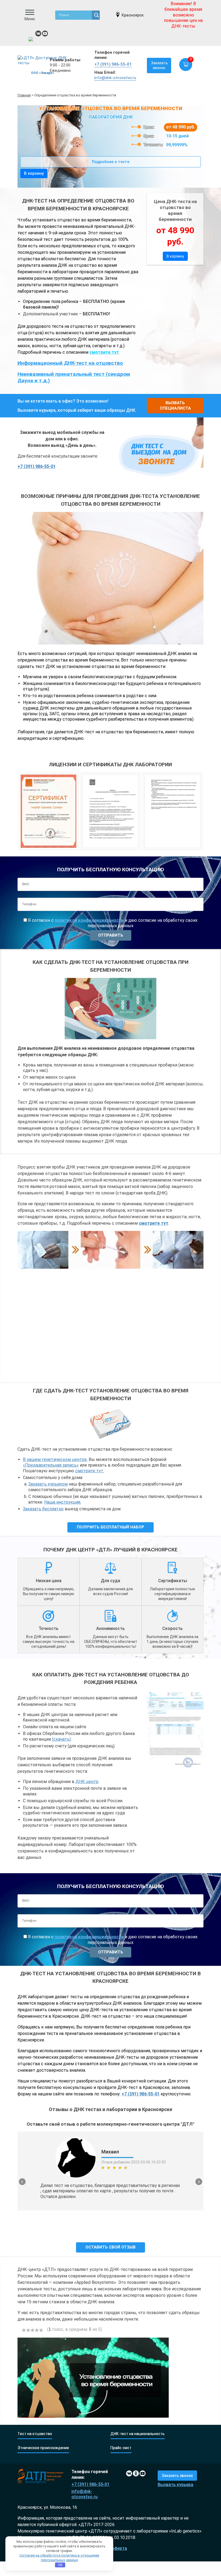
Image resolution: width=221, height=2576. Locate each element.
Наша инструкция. (63, 1502)
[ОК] (136, 2473)
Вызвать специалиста (175, 406)
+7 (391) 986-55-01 (113, 64)
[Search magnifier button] (96, 15)
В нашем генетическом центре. (55, 1459)
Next (199, 2182)
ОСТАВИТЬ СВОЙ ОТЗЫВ (110, 2247)
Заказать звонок (159, 65)
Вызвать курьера (175, 2485)
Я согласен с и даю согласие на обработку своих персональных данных (112, 923)
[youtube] (45, 33)
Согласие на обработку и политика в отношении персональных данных (59, 2558)
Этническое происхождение (43, 2448)
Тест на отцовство (35, 2434)
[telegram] (32, 40)
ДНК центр (87, 1782)
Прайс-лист (121, 2448)
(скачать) (61, 1739)
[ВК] (38, 33)
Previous (22, 2182)
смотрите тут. (90, 1471)
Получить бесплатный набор (110, 1527)
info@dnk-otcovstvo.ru (115, 78)
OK (60, 2565)
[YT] (143, 2473)
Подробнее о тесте (111, 162)
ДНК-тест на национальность (138, 2434)
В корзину (34, 173)
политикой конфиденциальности (89, 920)
